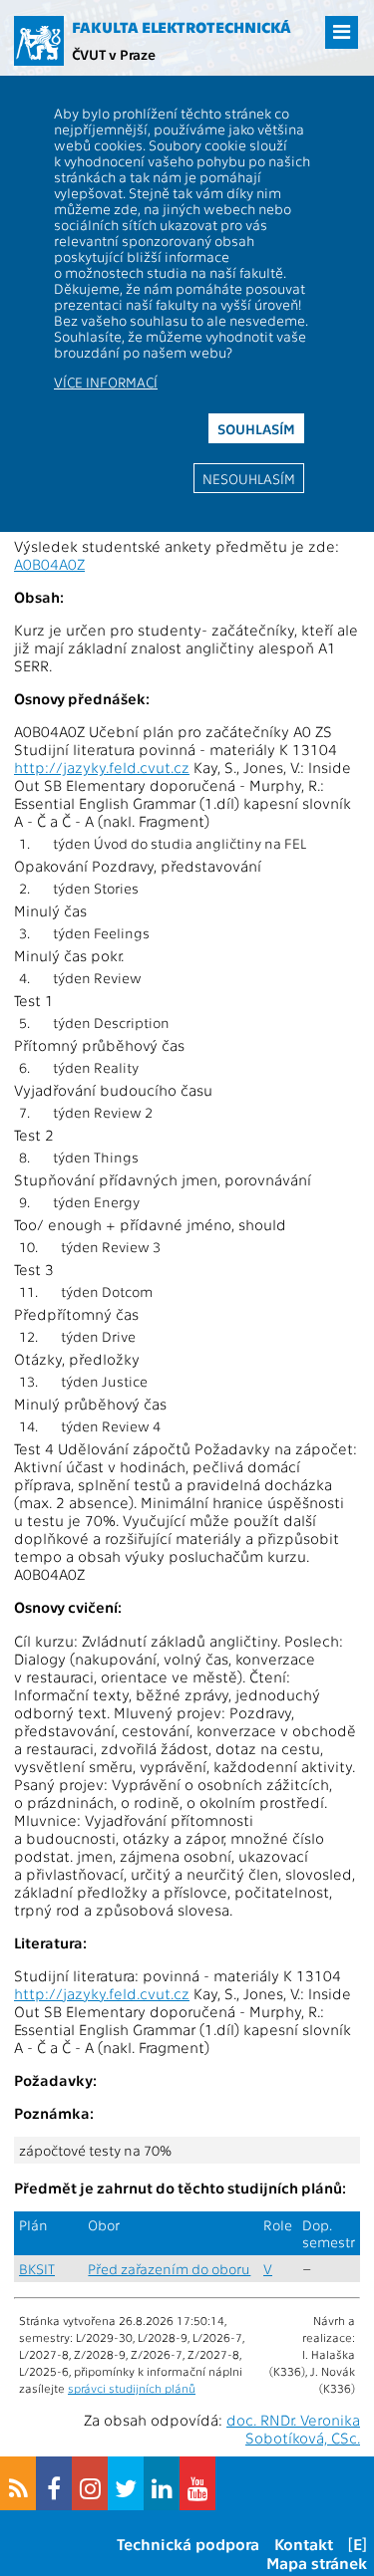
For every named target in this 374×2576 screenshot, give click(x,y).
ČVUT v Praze (114, 54)
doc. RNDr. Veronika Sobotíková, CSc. (293, 2429)
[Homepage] (39, 41)
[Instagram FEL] (90, 2483)
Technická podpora (188, 2544)
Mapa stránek (317, 2563)
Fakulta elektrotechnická (182, 27)
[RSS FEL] (18, 2483)
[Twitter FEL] (126, 2483)
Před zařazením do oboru (169, 2269)
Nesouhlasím (249, 478)
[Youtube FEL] (197, 2483)
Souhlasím (256, 428)
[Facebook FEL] (54, 2483)
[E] (358, 2544)
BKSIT (37, 2269)
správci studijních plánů (132, 2388)
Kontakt (304, 2544)
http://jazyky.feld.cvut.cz (102, 767)
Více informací (106, 382)
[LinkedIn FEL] (162, 2483)
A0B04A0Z (49, 564)
